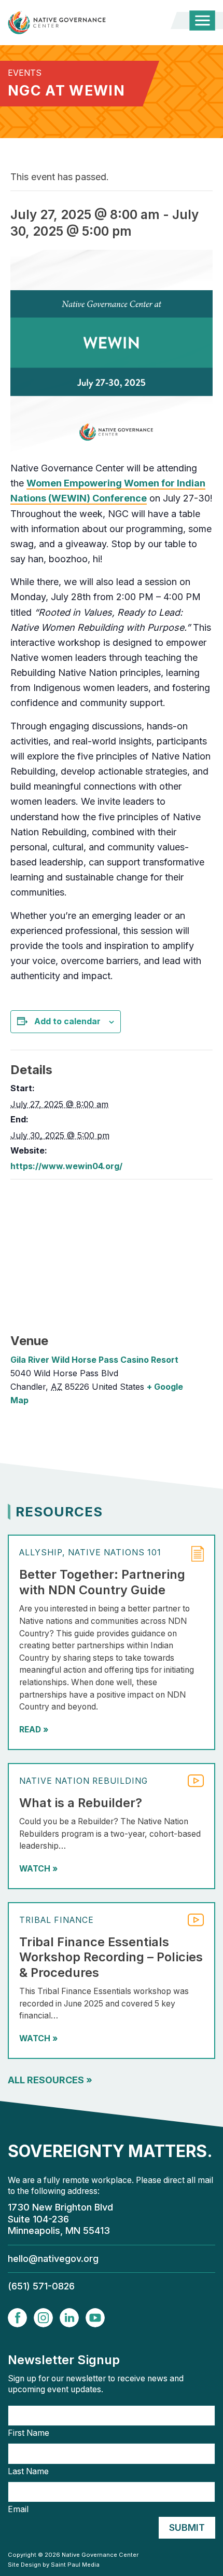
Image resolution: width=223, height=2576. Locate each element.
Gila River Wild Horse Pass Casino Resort (94, 1360)
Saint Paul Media (75, 2565)
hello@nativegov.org (53, 2259)
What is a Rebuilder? (81, 1803)
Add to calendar (67, 1021)
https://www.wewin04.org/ (66, 1166)
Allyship (41, 1553)
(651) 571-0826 (41, 2286)
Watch (38, 1869)
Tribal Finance (57, 1920)
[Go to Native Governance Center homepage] (74, 23)
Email (18, 2510)
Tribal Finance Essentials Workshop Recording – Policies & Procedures (111, 1957)
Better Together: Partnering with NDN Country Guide (102, 1582)
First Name (29, 2433)
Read (34, 1730)
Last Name (28, 2472)
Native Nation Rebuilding (83, 1781)
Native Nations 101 (115, 1553)
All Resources (50, 2080)
